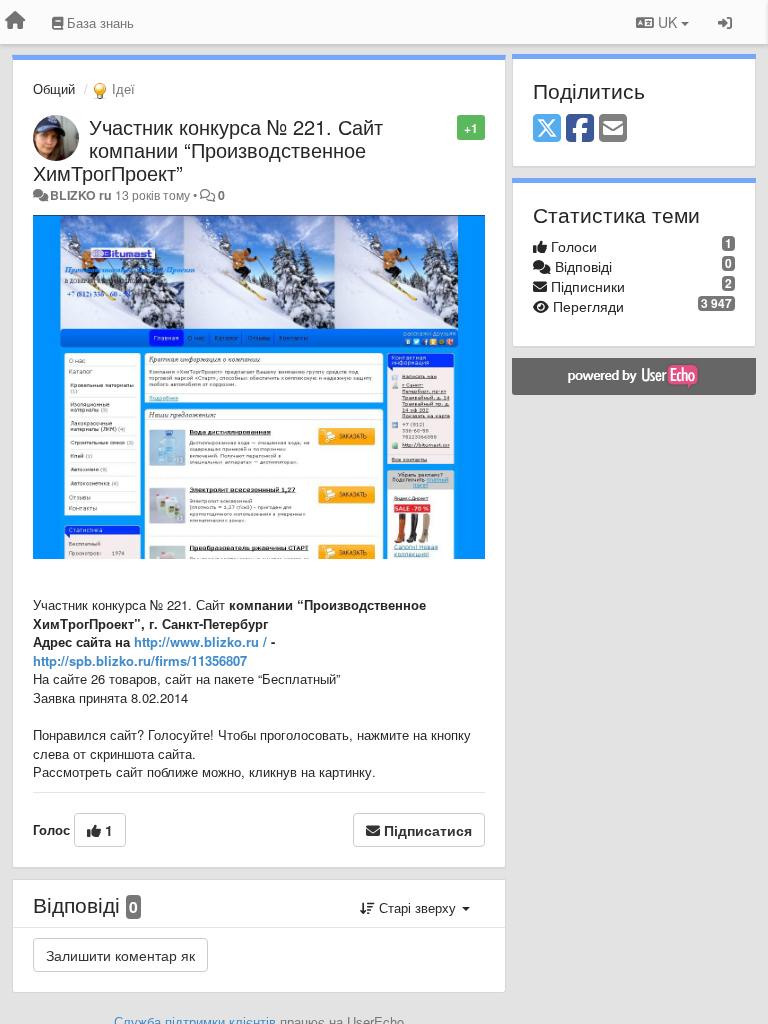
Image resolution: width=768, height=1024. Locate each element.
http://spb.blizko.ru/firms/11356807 (140, 660)
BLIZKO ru (82, 195)
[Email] (613, 129)
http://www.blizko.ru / (200, 641)
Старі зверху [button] (417, 907)
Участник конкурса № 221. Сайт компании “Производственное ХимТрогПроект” (208, 149)
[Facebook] (580, 129)
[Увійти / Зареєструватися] (725, 22)
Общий (54, 88)
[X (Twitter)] (547, 129)
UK (667, 22)
